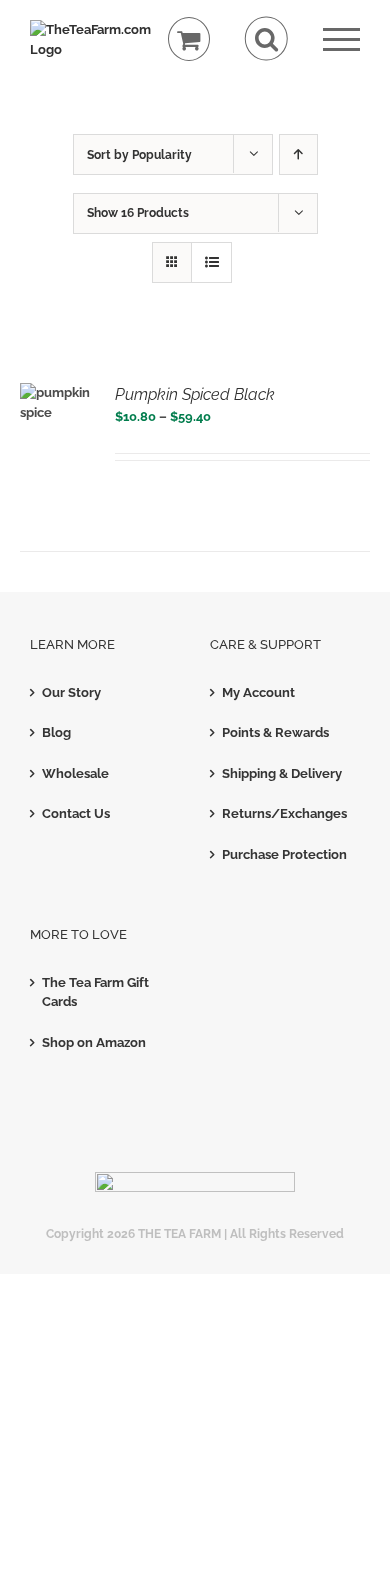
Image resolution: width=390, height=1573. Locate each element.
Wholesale (75, 773)
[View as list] (211, 262)
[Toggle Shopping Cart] (189, 39)
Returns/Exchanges (284, 813)
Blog (56, 732)
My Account (258, 692)
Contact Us (76, 813)
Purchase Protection (284, 854)
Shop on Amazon (94, 1042)
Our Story (71, 692)
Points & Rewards (275, 732)
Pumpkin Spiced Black (195, 394)
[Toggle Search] (266, 38)
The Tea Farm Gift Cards (95, 992)
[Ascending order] (298, 154)
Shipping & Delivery (282, 773)
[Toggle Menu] (341, 39)
